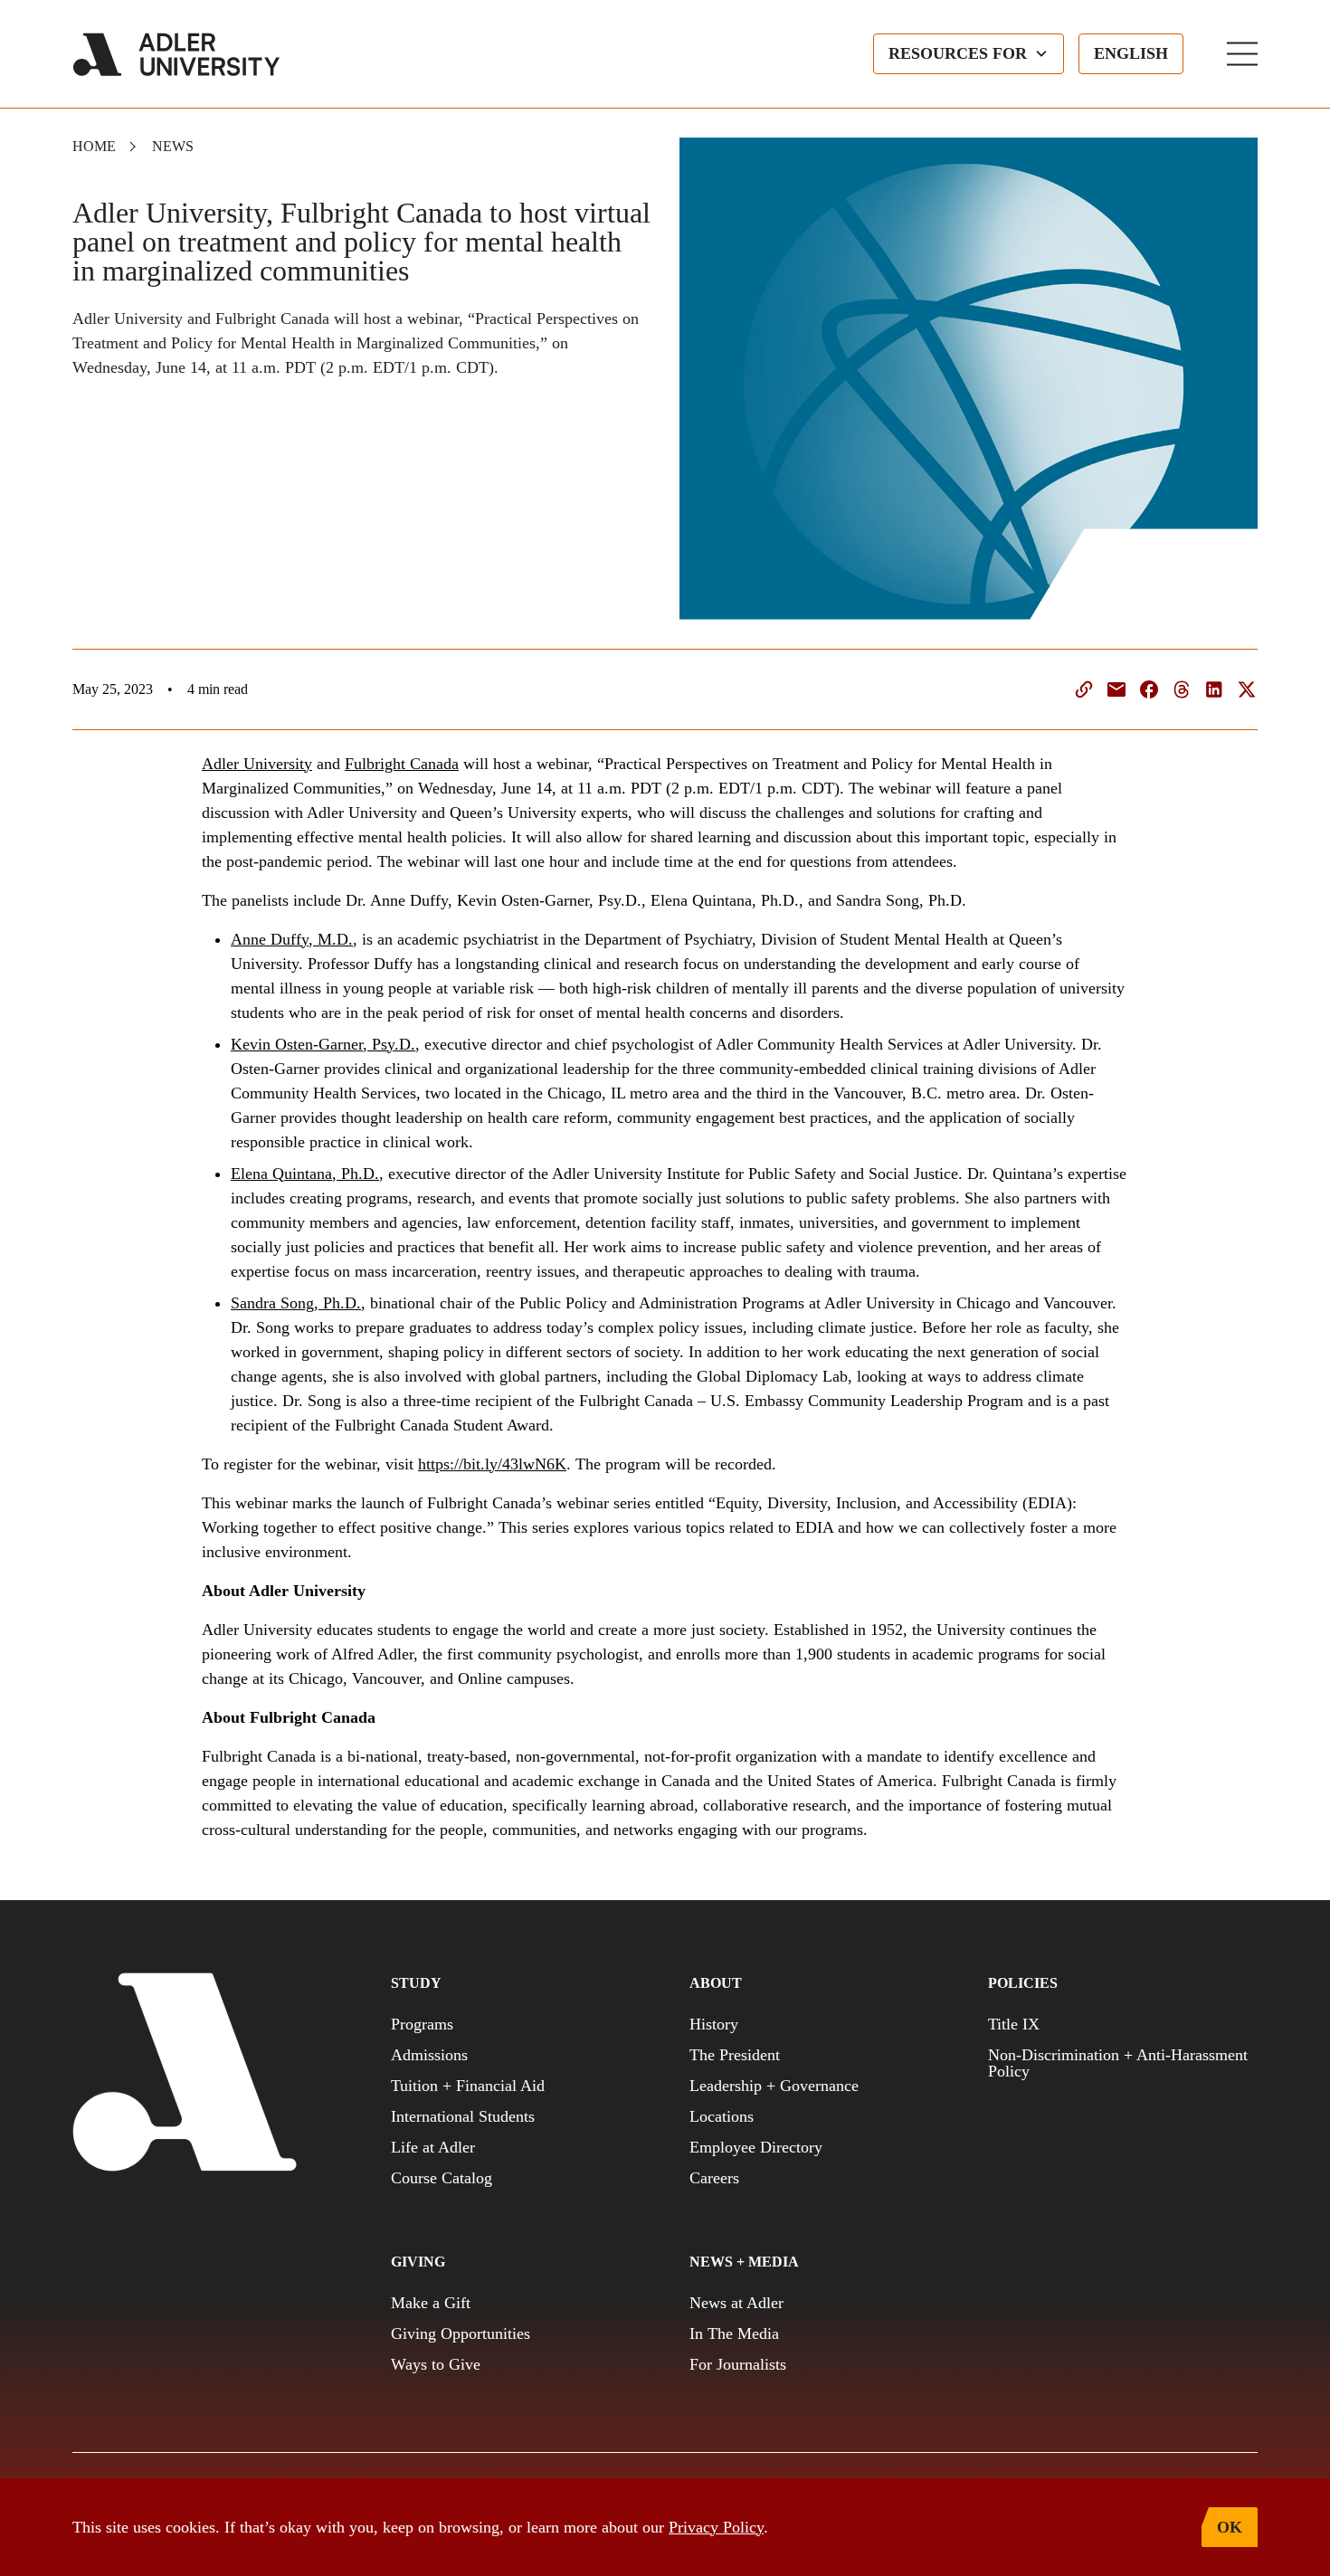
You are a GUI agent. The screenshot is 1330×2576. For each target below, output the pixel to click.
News (173, 146)
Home (94, 146)
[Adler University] (176, 54)
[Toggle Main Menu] (1242, 54)
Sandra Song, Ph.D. (296, 1303)
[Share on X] (1247, 689)
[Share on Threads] (1182, 689)
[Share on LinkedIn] (1214, 689)
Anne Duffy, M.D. (292, 939)
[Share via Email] (1116, 689)
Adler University (257, 764)
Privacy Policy (716, 2527)
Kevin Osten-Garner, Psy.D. (323, 1044)
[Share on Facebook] (1149, 689)
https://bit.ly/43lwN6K (492, 1464)
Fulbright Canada (402, 764)
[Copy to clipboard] (1084, 689)
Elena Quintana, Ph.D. (305, 1174)
